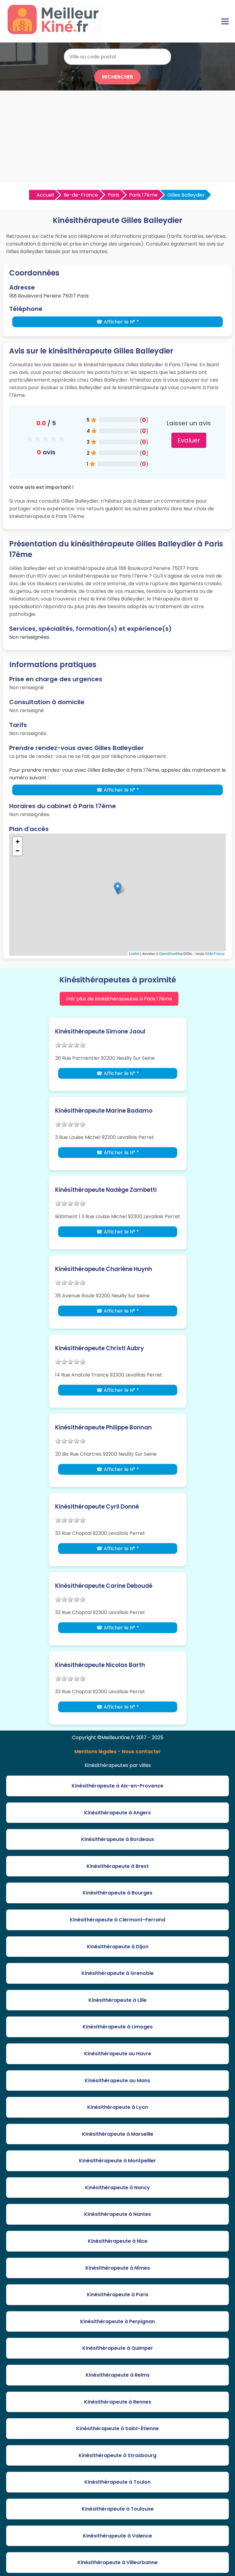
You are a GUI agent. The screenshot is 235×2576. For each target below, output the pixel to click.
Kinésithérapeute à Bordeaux (118, 1839)
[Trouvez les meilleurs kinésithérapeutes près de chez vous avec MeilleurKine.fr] (56, 33)
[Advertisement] (117, 136)
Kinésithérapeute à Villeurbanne (117, 2562)
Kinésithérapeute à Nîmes (118, 2268)
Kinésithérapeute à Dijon (118, 1947)
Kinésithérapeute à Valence (117, 2536)
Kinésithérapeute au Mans (117, 2081)
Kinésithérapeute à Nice (118, 2241)
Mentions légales (95, 1752)
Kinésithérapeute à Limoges (118, 2027)
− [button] (18, 851)
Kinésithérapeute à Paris (118, 2295)
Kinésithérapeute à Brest (118, 1866)
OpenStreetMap (171, 953)
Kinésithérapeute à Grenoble (117, 1973)
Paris (114, 195)
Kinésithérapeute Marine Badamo (104, 1111)
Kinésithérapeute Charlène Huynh (104, 1269)
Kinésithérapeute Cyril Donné (97, 1507)
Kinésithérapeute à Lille (117, 2000)
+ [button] (18, 842)
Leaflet (134, 953)
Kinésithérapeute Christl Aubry (99, 1348)
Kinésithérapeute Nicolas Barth (100, 1665)
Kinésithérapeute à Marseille (118, 2134)
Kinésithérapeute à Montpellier (117, 2161)
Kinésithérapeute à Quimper (118, 2348)
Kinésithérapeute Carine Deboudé (104, 1586)
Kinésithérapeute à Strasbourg (117, 2455)
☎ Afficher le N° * (118, 322)
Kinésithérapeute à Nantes (117, 2214)
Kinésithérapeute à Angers (117, 1813)
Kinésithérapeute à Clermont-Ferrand (117, 1920)
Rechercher (117, 77)
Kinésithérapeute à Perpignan (117, 2321)
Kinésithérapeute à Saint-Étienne (117, 2428)
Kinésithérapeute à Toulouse (118, 2509)
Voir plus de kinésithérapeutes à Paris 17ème (119, 999)
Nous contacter (141, 1752)
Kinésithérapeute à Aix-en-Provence (117, 1786)
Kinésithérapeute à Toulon (117, 2482)
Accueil (45, 195)
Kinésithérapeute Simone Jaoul (100, 1031)
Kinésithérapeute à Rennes (118, 2402)
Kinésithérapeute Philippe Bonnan (103, 1427)
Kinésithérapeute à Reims (118, 2375)
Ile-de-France (81, 195)
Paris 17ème (143, 195)
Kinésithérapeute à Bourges (117, 1893)
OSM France (215, 953)
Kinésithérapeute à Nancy (117, 2188)
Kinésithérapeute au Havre (118, 2054)
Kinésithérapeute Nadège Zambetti (106, 1190)
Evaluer (189, 440)
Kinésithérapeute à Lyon (118, 2107)
